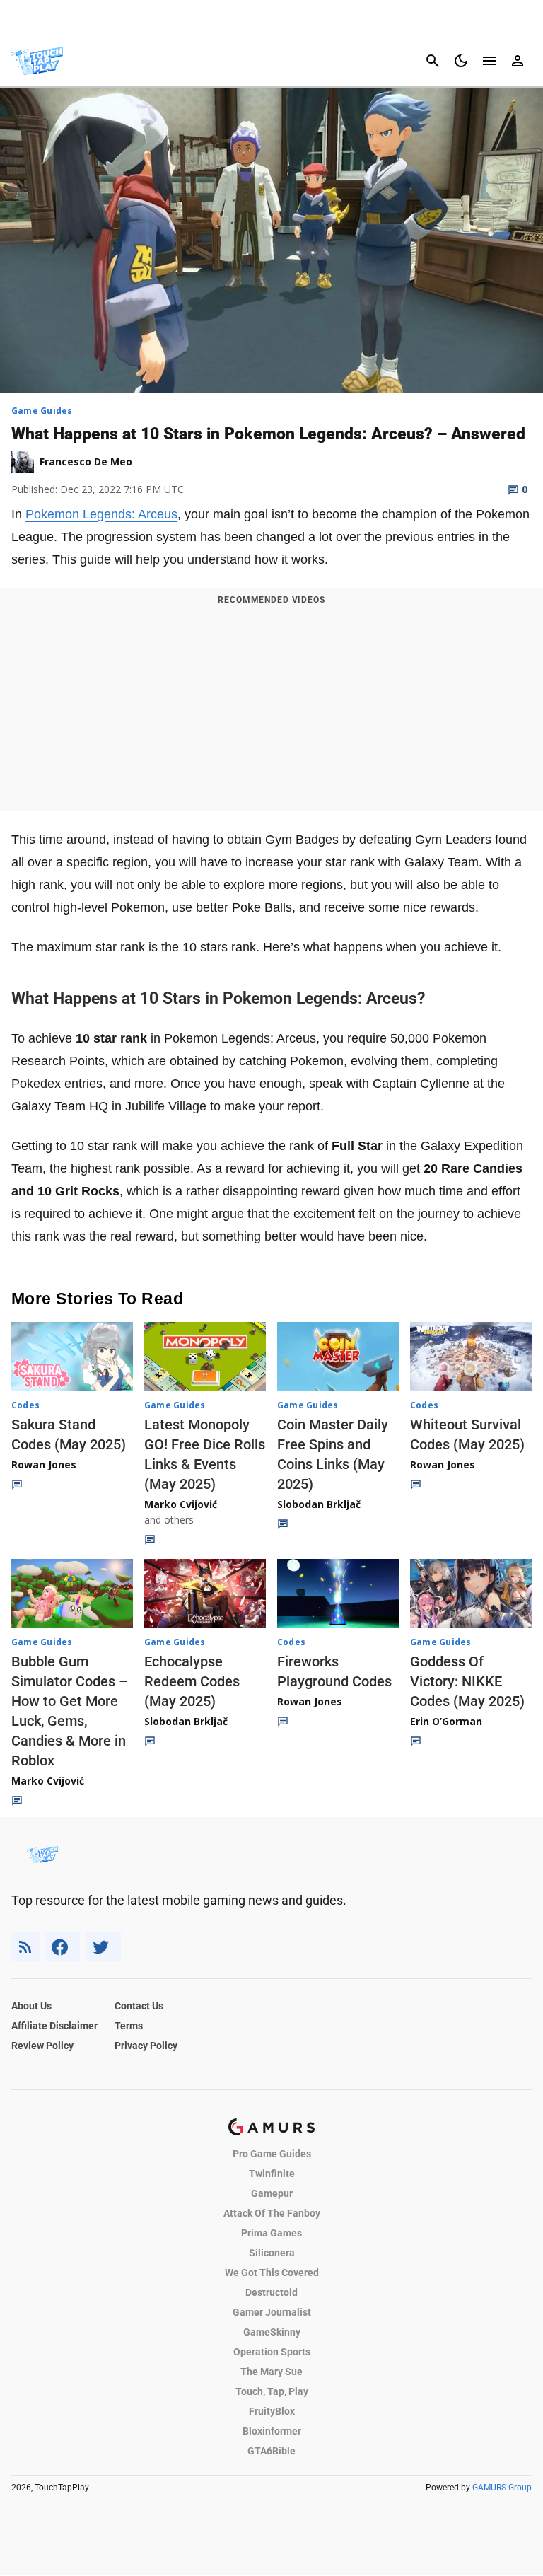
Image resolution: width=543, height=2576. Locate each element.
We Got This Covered (272, 2273)
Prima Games (271, 2233)
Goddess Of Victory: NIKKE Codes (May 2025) (467, 1681)
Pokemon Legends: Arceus (101, 514)
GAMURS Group (502, 2488)
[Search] (433, 61)
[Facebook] (63, 1947)
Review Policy (42, 2046)
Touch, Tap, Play (272, 2391)
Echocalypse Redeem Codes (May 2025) (192, 1681)
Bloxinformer (272, 2431)
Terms (129, 2026)
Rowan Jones (44, 1464)
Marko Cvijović (181, 1504)
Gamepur (272, 2193)
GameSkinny (272, 2332)
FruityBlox (272, 2411)
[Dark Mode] (461, 61)
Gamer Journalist (272, 2312)
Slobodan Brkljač (319, 1504)
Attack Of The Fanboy (272, 2213)
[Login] (518, 61)
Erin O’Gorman (446, 1721)
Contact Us (139, 2006)
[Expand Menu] (489, 61)
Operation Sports (272, 2352)
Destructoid (271, 2292)
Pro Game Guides (272, 2154)
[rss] (25, 1947)
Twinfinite (272, 2174)
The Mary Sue (271, 2372)
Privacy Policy (146, 2046)
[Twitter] (103, 1947)
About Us (31, 2006)
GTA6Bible (271, 2451)
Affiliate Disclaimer (54, 2026)
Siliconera (272, 2253)
